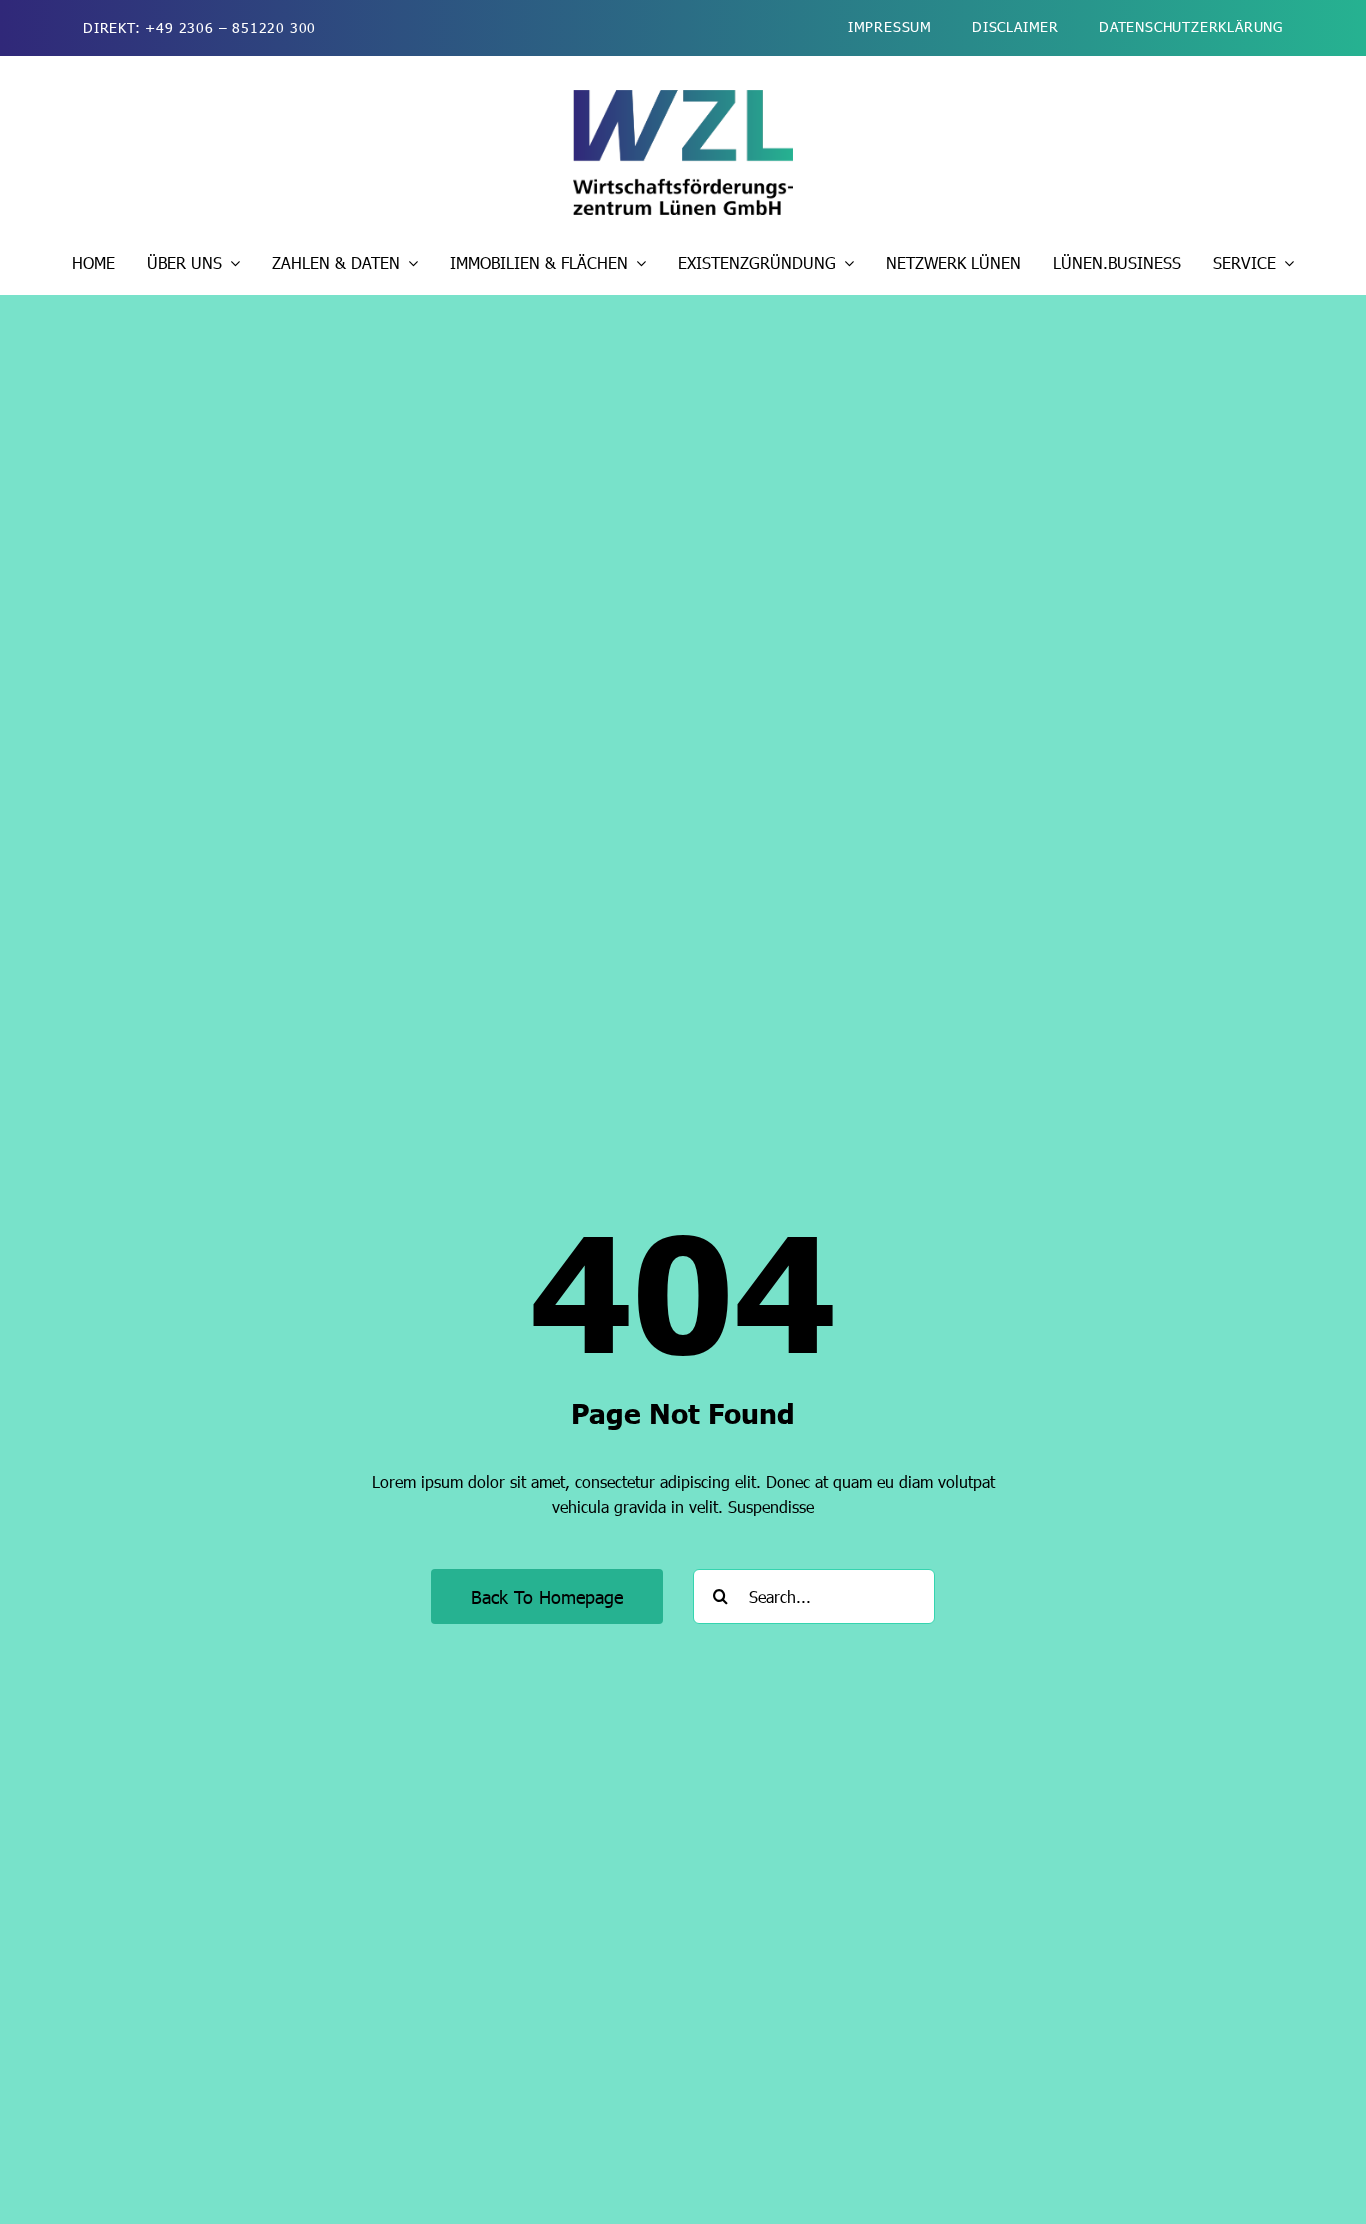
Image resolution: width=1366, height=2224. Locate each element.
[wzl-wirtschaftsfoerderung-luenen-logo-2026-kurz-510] (683, 97)
